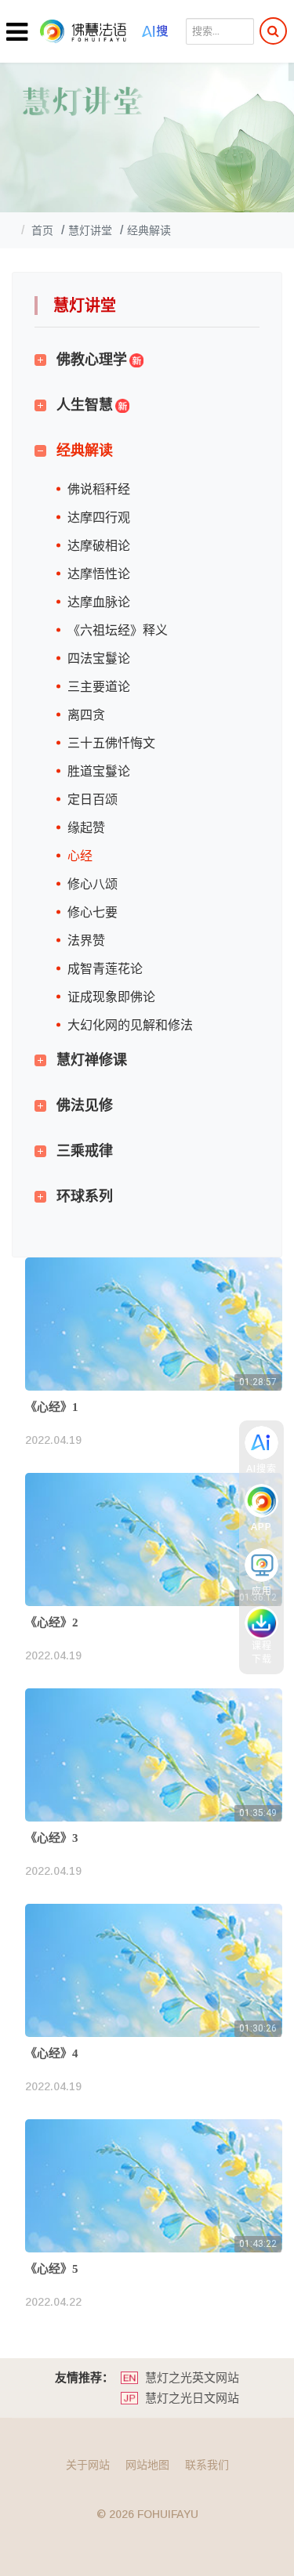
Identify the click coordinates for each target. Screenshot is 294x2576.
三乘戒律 (85, 1151)
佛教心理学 (92, 360)
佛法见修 (85, 1105)
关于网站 (88, 2465)
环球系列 (85, 1196)
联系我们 (207, 2465)
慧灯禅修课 (92, 1060)
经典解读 (85, 450)
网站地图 (147, 2465)
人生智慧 (85, 405)
